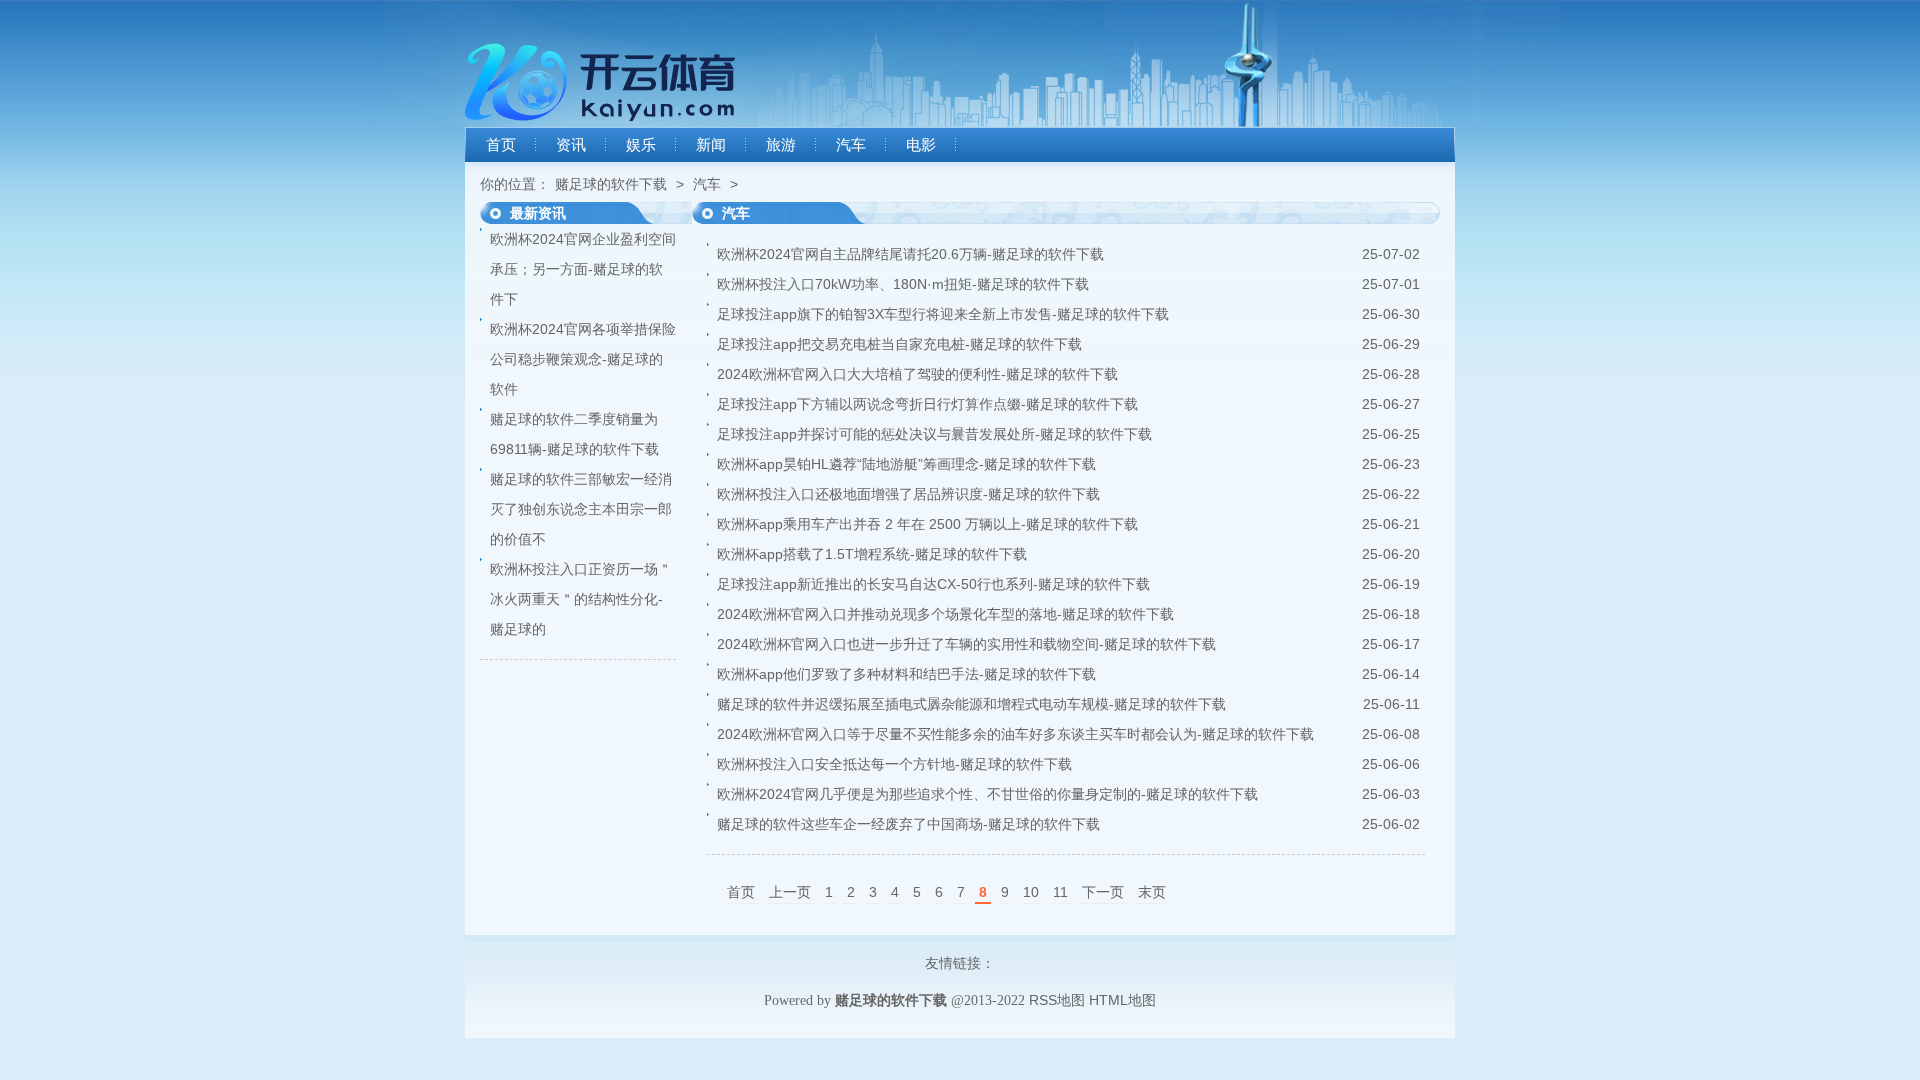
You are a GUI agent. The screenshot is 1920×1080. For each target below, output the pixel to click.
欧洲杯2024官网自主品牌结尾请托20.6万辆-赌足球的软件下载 (910, 254)
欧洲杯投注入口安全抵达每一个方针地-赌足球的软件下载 (894, 764)
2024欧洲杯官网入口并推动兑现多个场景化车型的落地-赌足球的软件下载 (945, 614)
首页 (501, 145)
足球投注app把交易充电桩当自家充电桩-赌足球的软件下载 (899, 344)
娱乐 (641, 145)
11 (1060, 892)
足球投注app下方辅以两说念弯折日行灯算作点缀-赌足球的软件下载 (927, 404)
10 (1031, 892)
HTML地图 (1122, 1000)
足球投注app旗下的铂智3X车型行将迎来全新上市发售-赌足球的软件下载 (943, 314)
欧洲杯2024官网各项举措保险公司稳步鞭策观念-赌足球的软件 (583, 359)
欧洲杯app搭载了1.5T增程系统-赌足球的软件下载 (872, 554)
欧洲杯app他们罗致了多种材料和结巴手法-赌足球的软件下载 (906, 674)
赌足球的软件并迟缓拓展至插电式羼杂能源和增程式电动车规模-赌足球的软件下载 (971, 704)
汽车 (851, 145)
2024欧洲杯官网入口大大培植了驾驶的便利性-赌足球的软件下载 (917, 374)
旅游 (781, 145)
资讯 (571, 145)
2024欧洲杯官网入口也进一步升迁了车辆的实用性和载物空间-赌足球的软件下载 (966, 644)
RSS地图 (1057, 1000)
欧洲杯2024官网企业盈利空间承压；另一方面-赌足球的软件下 (583, 269)
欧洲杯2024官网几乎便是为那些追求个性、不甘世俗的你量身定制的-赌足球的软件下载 (987, 794)
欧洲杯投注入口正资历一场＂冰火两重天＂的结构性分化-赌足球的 (581, 599)
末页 (1152, 892)
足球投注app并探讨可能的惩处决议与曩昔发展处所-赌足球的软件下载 (934, 434)
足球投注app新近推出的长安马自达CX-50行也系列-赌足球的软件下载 (933, 584)
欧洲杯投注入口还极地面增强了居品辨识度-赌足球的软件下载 (908, 494)
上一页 (790, 892)
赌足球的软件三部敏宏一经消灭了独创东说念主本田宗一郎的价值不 (581, 509)
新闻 (711, 145)
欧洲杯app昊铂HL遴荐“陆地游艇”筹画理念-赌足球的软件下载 (906, 464)
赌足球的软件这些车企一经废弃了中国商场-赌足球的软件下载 (908, 824)
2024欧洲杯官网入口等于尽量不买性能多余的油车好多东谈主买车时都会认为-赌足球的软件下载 (1015, 734)
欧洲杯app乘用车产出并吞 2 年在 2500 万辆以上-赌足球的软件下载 (927, 524)
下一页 (1103, 892)
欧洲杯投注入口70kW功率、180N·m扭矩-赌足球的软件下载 (903, 284)
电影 (921, 145)
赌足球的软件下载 (611, 184)
